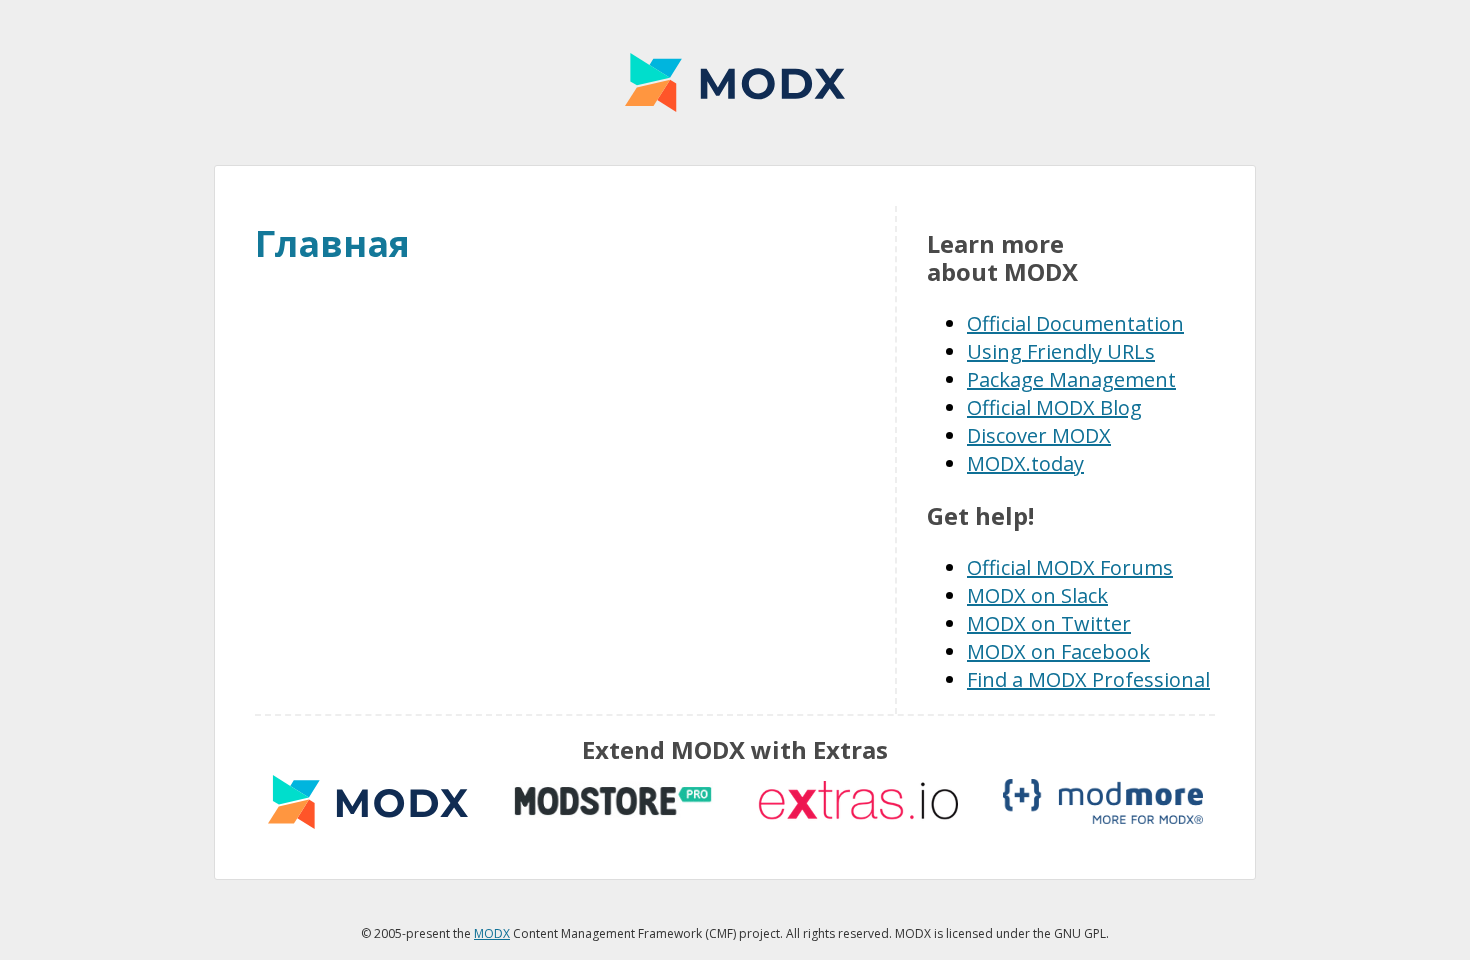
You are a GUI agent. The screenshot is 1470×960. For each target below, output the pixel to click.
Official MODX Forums (1070, 567)
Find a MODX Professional (1088, 679)
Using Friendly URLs (1061, 351)
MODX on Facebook (1058, 651)
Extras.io (858, 801)
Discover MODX (1039, 435)
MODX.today (1025, 463)
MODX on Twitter (1049, 623)
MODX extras (368, 801)
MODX (735, 82)
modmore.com (1103, 801)
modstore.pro (613, 801)
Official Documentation (1075, 323)
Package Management (1071, 379)
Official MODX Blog (1054, 407)
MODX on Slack (1037, 595)
